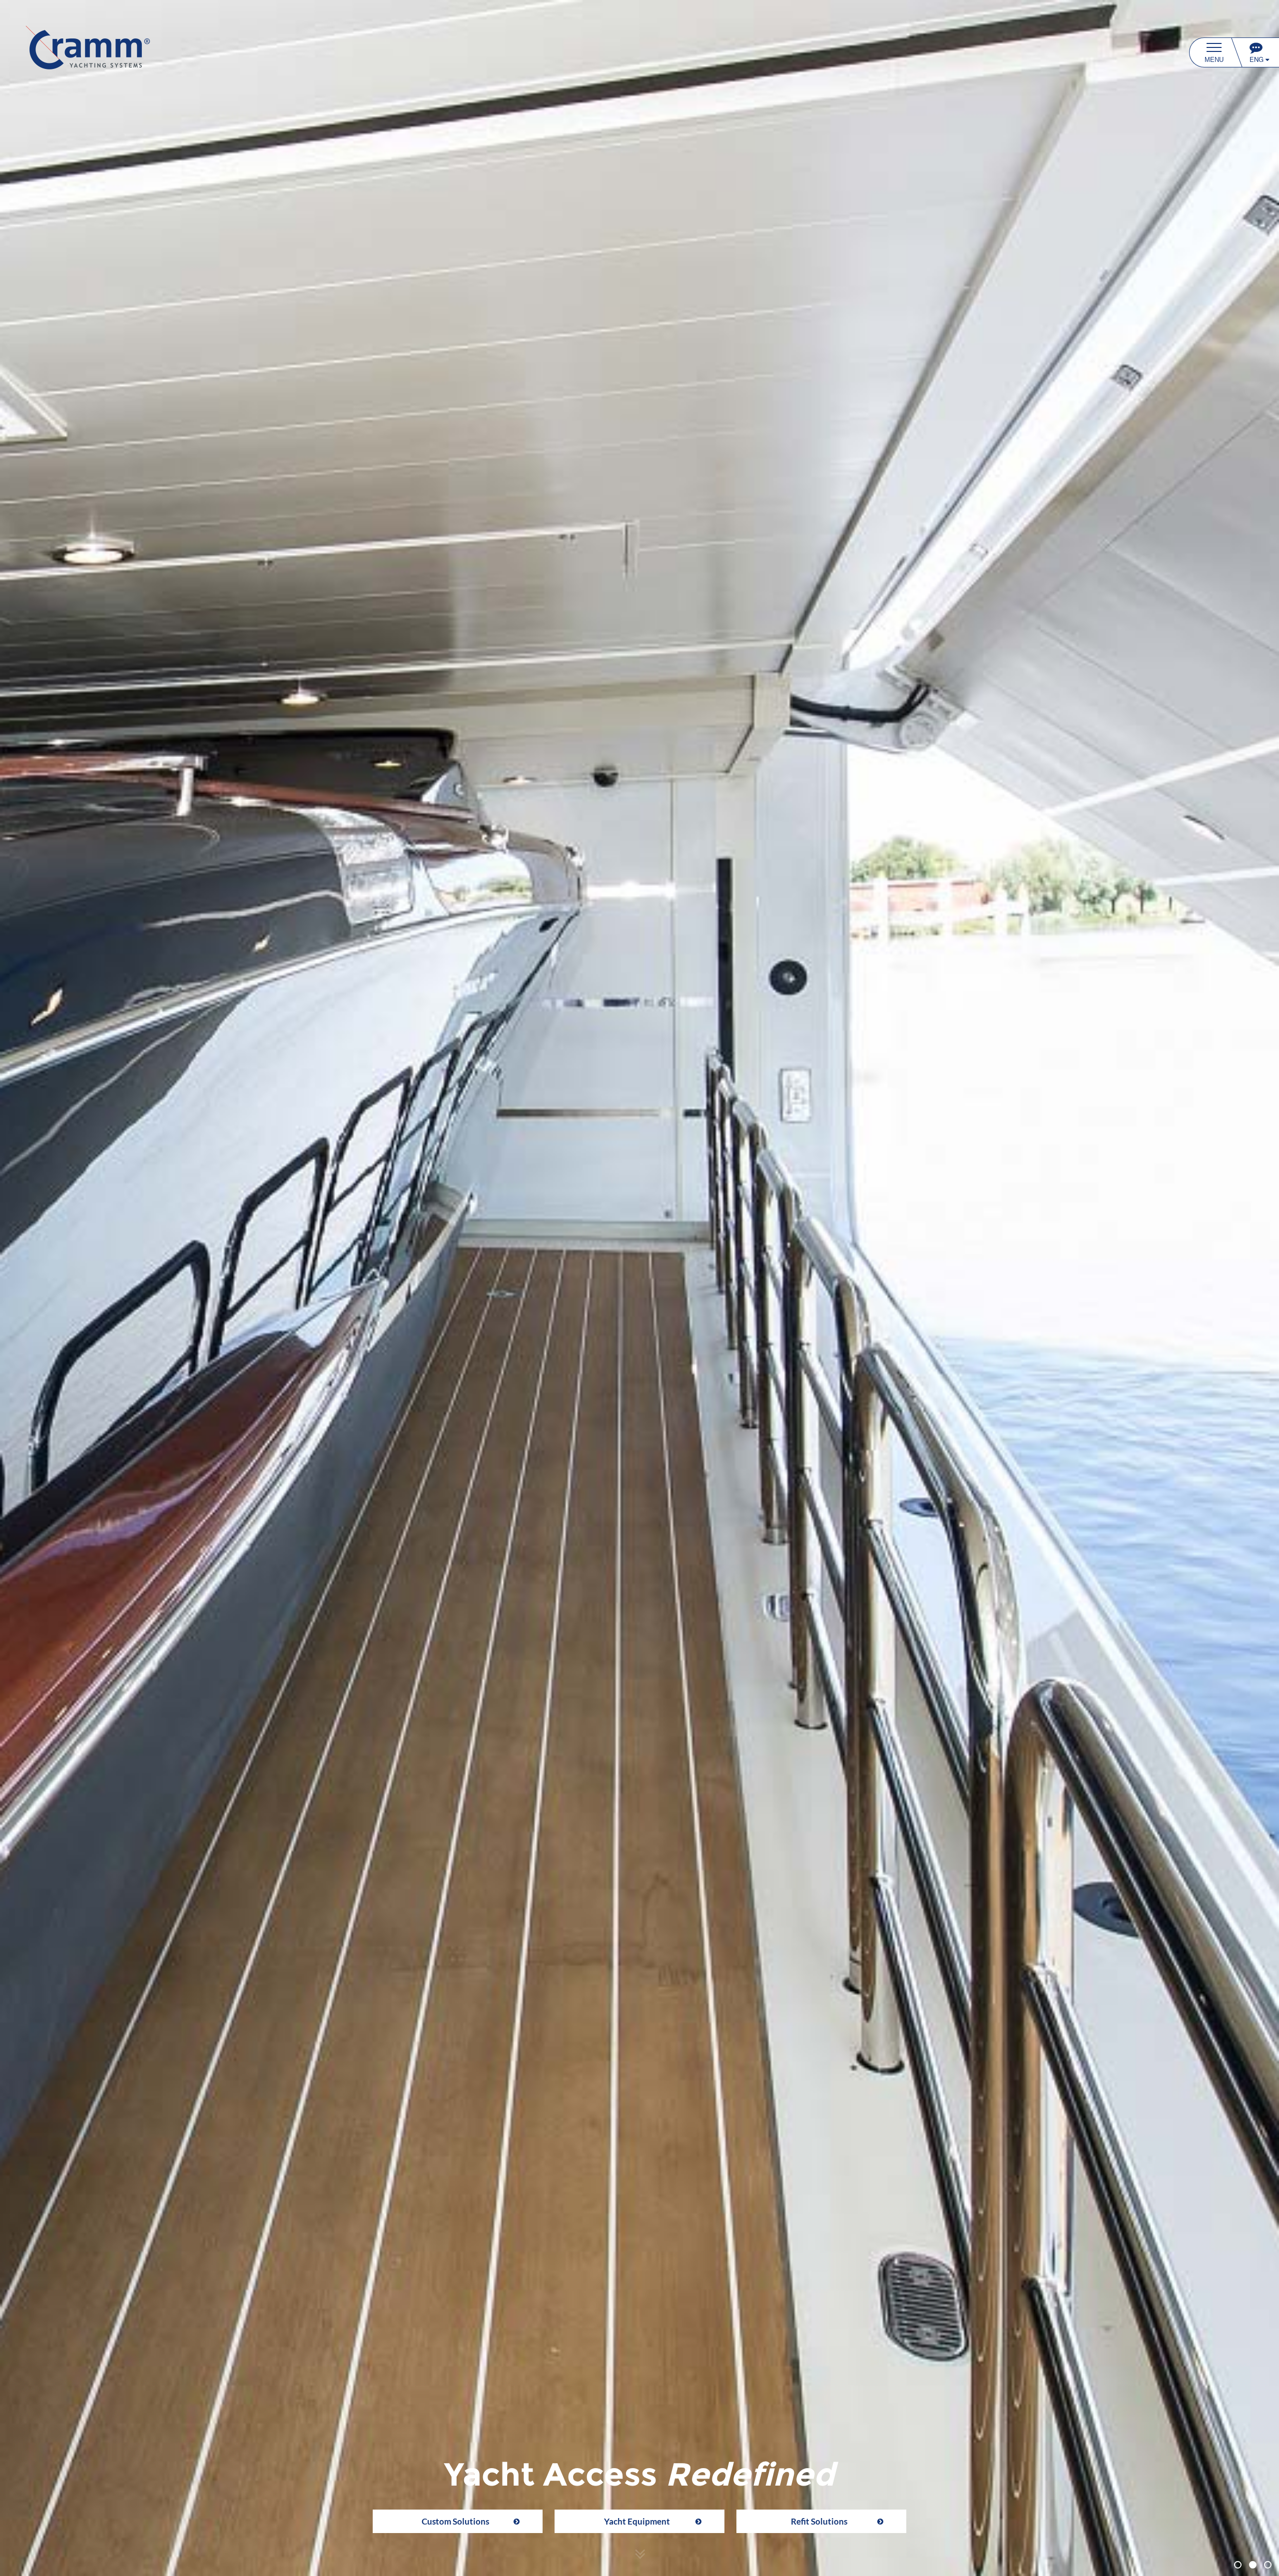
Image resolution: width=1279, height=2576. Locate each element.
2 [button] (1254, 2566)
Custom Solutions (455, 2521)
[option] (639, 1288)
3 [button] (1269, 2566)
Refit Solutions (819, 2521)
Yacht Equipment (637, 2521)
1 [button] (1239, 2566)
